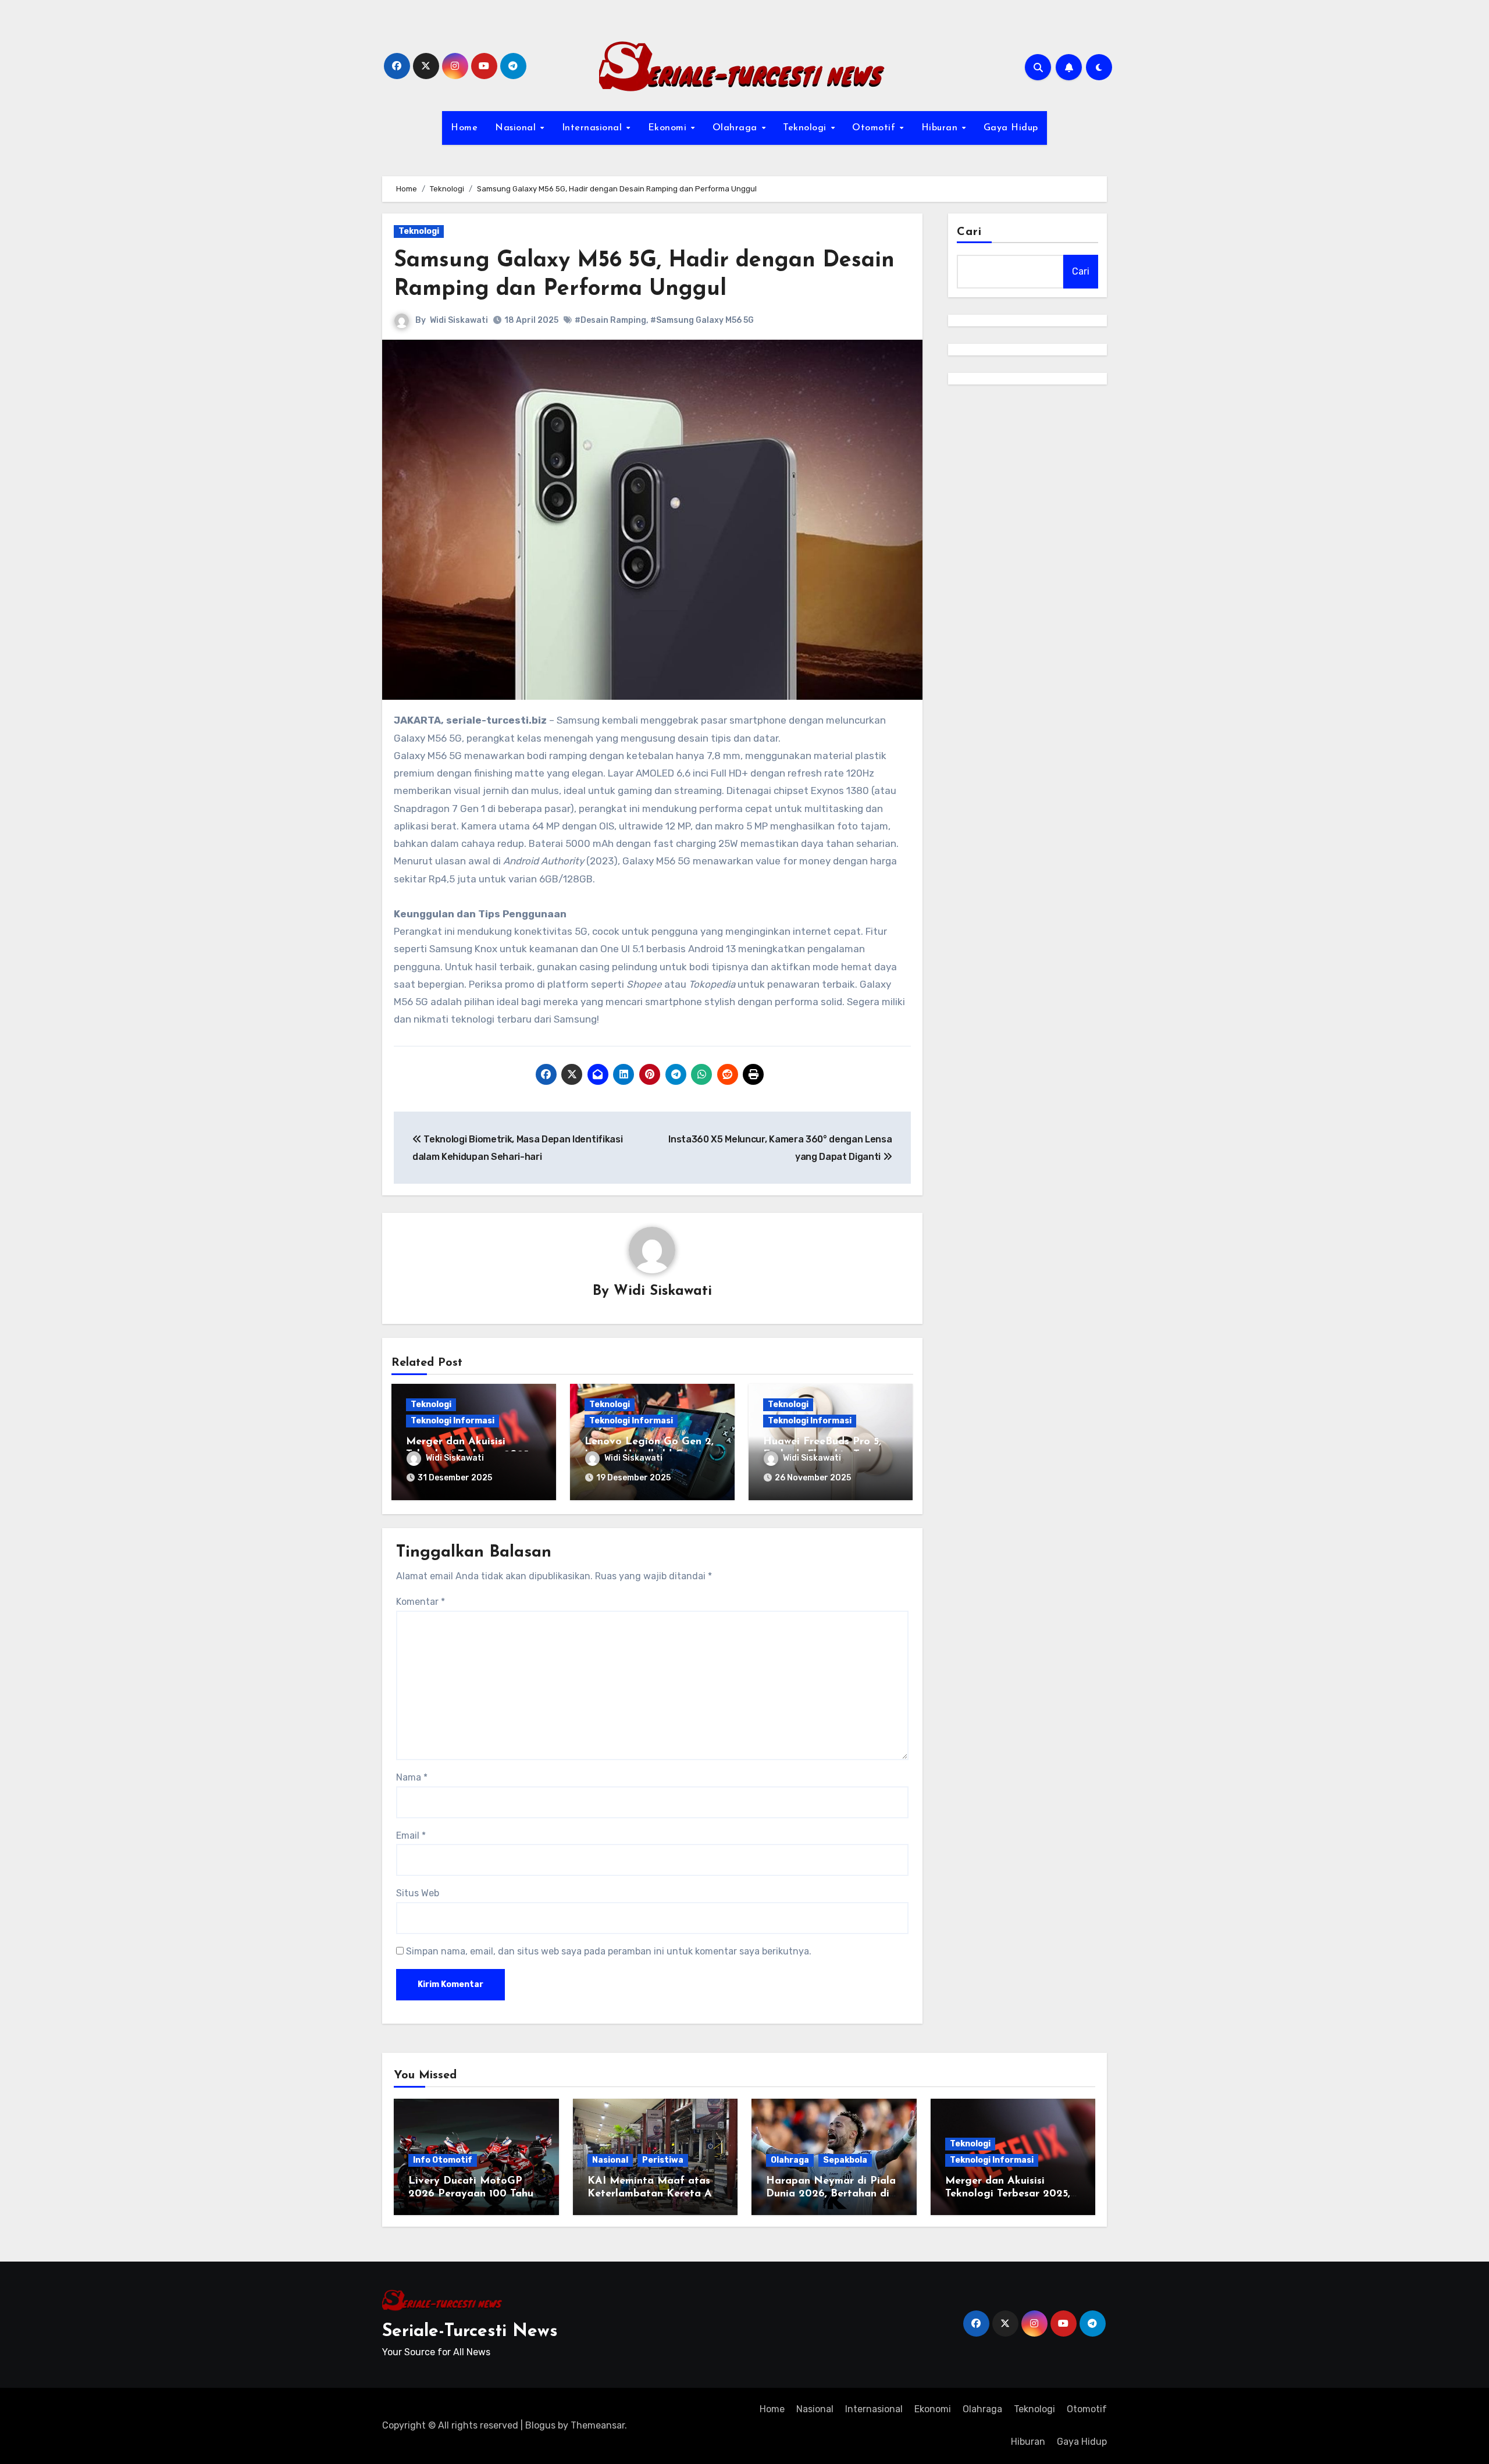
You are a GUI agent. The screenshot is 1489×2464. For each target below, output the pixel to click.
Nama (412, 1777)
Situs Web (418, 1893)
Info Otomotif (443, 2160)
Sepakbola (845, 2160)
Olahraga (737, 128)
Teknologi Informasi (453, 1421)
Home (464, 128)
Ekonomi (669, 128)
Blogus (540, 2425)
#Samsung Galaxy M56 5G (702, 320)
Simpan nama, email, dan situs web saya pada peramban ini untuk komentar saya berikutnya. (609, 1951)
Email (411, 1835)
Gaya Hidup (1011, 128)
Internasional (594, 128)
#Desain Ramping (610, 320)
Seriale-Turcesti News (470, 2332)
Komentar (421, 1602)
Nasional (517, 128)
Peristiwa (663, 2160)
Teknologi (806, 128)
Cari (969, 232)
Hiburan (941, 128)
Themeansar (598, 2425)
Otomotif (875, 128)
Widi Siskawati (459, 320)
